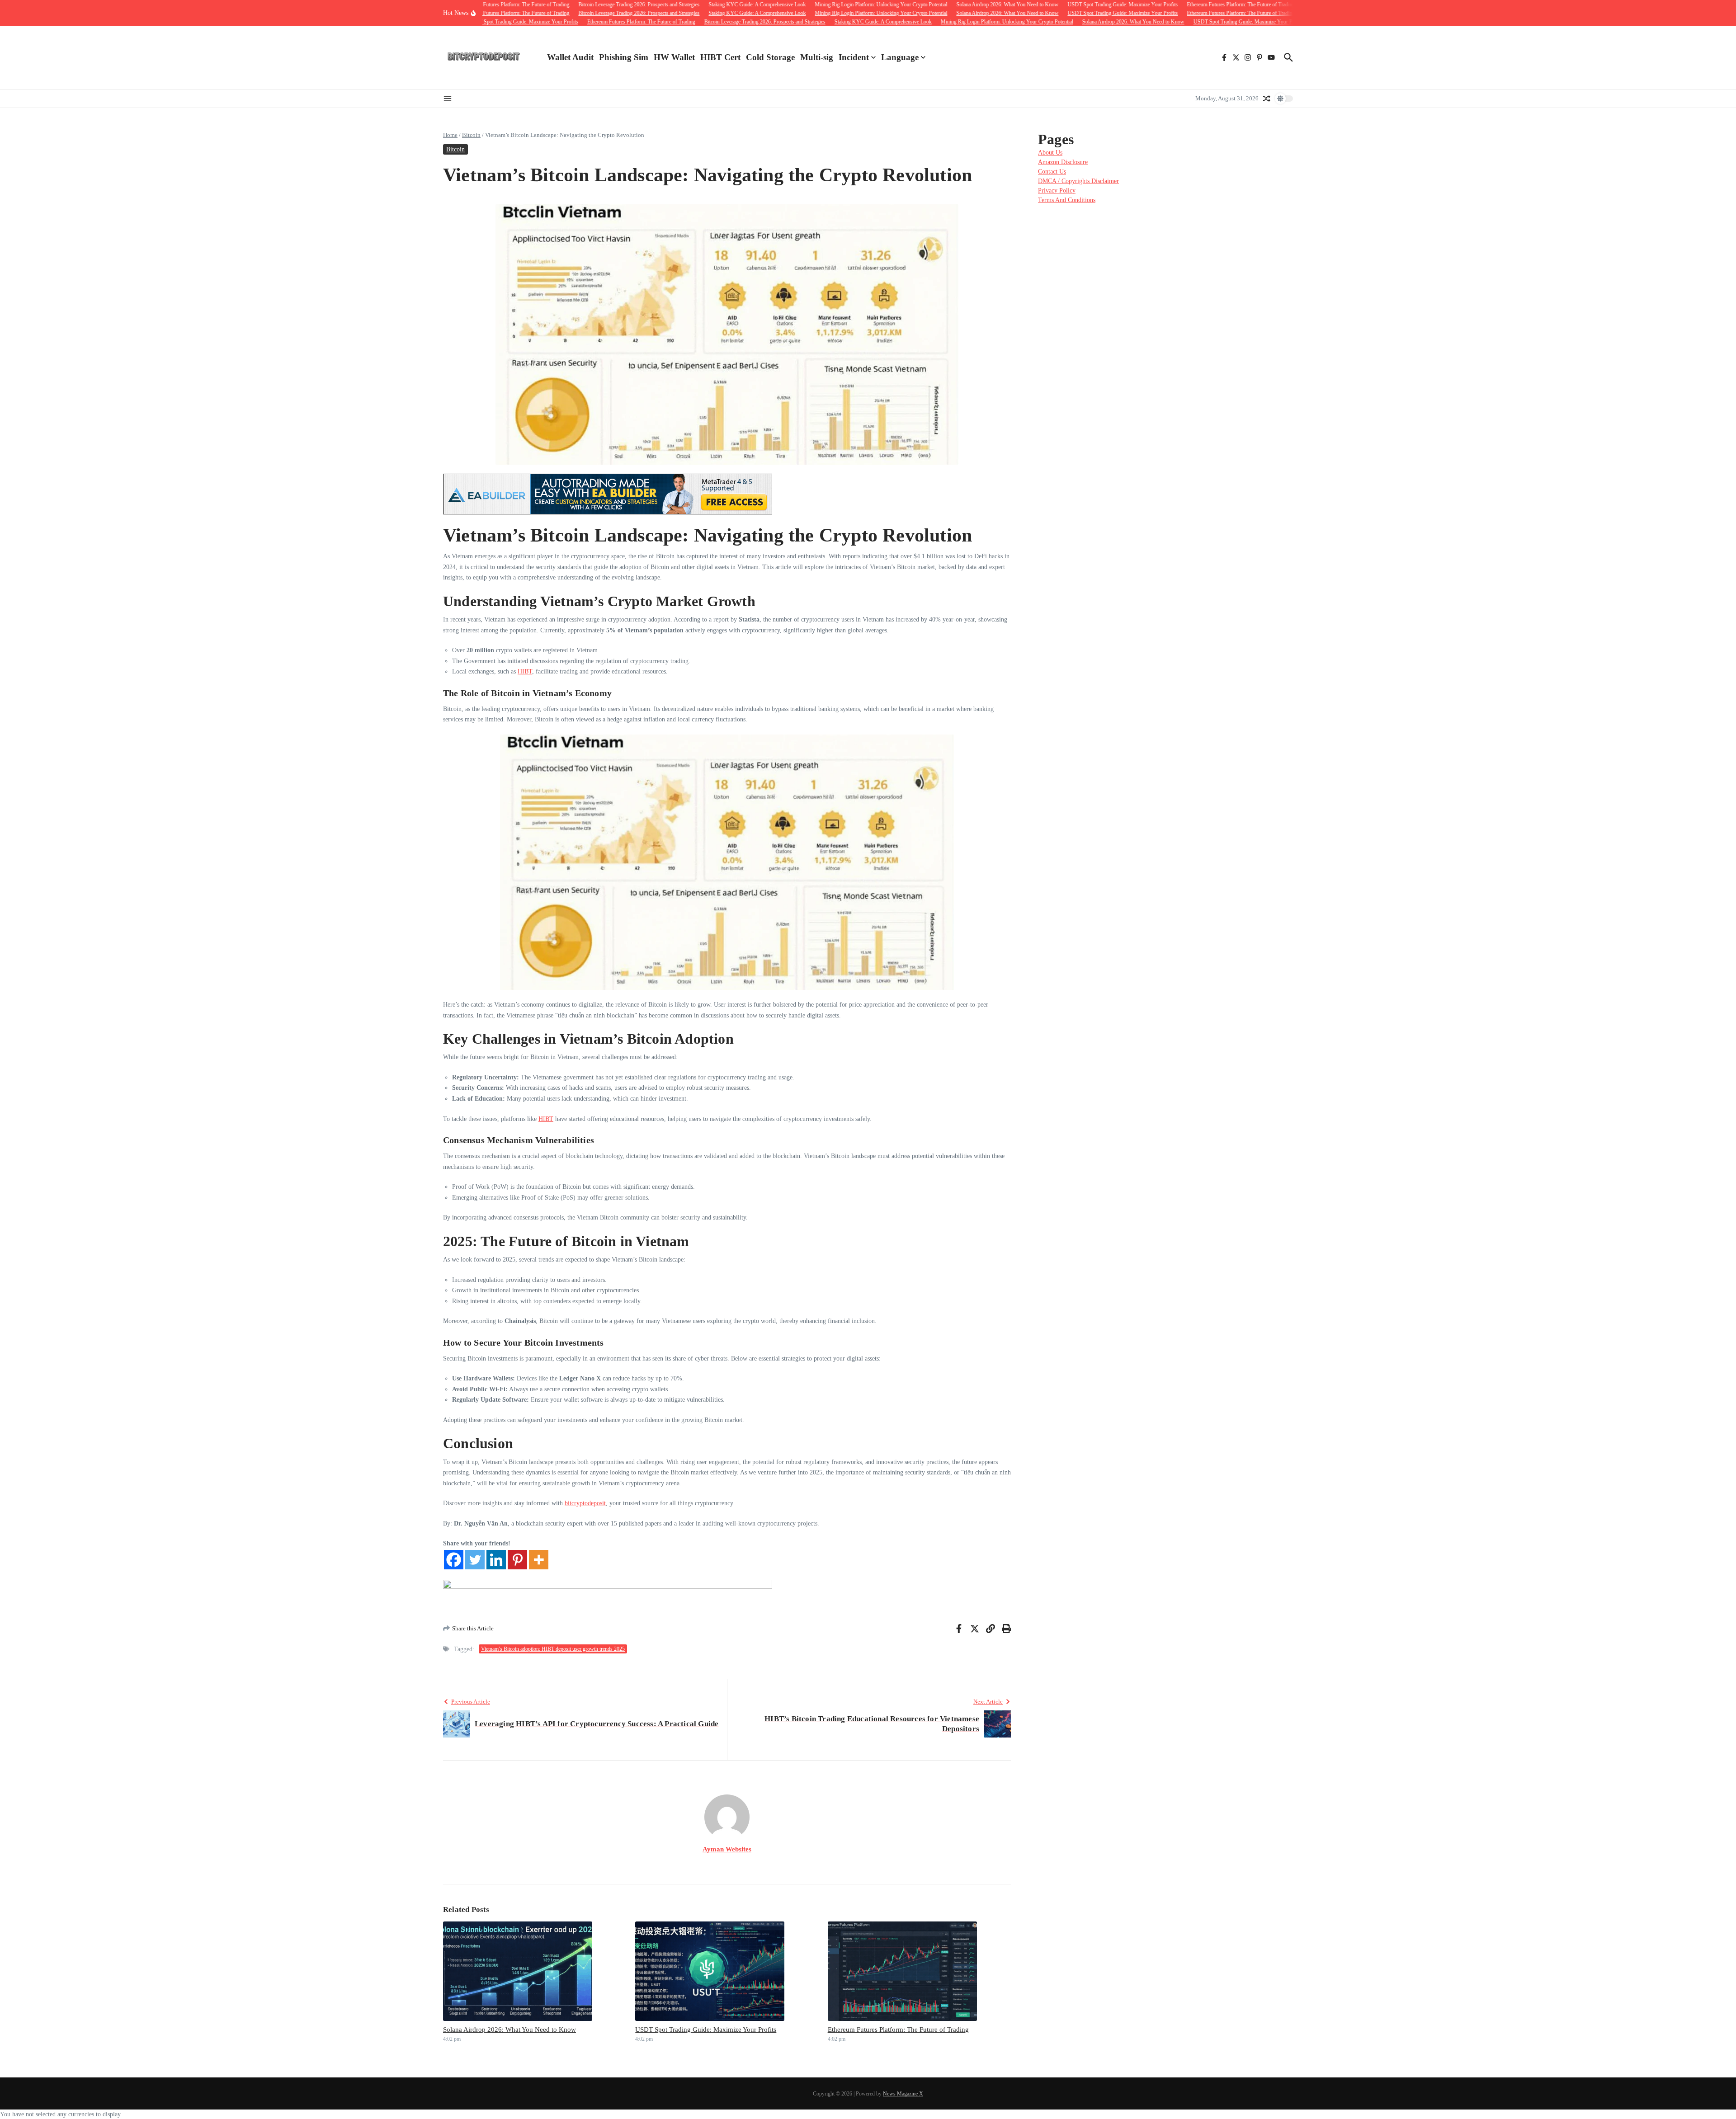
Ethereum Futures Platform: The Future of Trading (898, 2030)
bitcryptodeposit (585, 1503)
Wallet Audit (570, 57)
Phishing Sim (624, 57)
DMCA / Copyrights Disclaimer (1078, 181)
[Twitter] (475, 1560)
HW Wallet (674, 57)
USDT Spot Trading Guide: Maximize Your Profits (706, 2030)
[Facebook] (454, 1560)
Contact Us (1052, 172)
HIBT (525, 671)
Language (900, 57)
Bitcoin (471, 135)
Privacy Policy (1057, 191)
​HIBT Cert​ (720, 57)
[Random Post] (1267, 99)
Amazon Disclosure (1063, 162)
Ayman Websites (727, 1849)
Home (450, 135)
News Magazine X (903, 2094)
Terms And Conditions (1067, 200)
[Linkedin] (496, 1560)
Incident (854, 57)
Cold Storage (770, 57)
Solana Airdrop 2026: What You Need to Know (509, 2030)
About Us (1050, 153)
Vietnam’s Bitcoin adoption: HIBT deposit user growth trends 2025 (553, 1649)
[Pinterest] (517, 1560)
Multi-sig (817, 57)
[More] (539, 1560)
